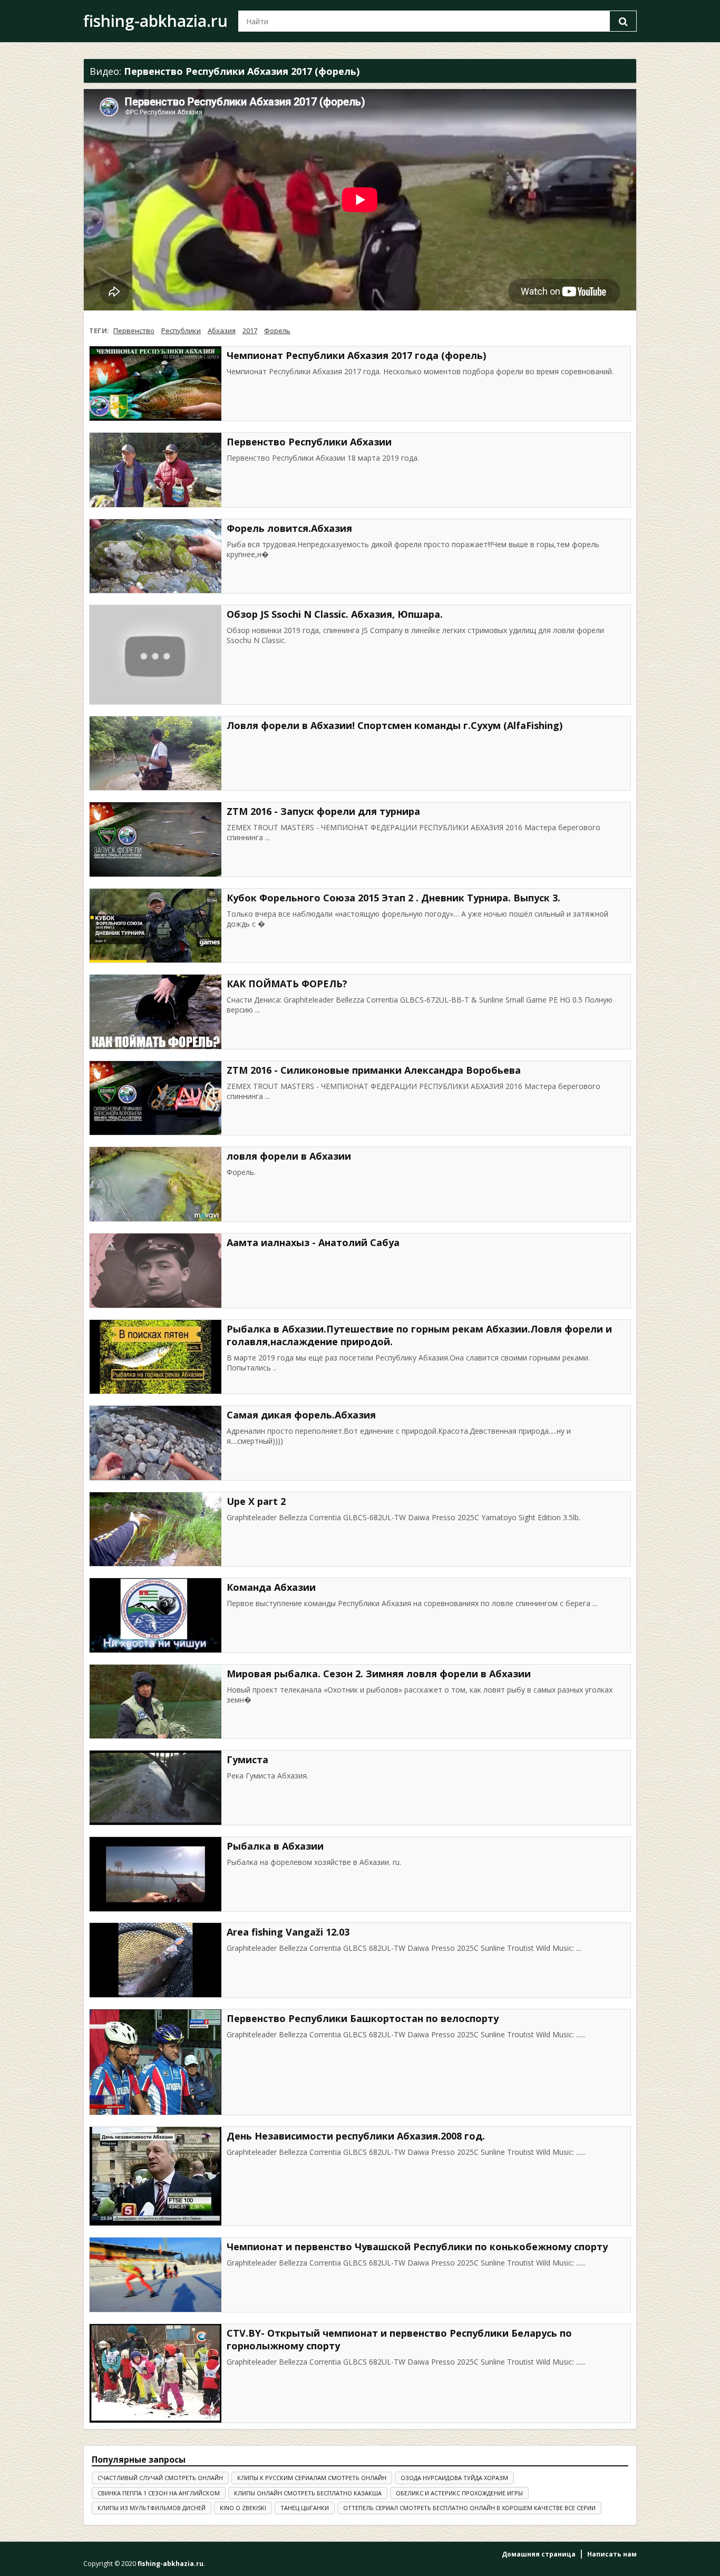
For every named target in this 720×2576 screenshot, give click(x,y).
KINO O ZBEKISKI (243, 2508)
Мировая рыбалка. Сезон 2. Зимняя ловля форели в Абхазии (379, 1674)
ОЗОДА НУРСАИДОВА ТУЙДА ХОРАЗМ (454, 2478)
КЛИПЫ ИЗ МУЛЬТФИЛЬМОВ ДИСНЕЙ (152, 2508)
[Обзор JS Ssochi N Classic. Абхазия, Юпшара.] (155, 655)
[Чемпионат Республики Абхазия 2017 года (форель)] (155, 383)
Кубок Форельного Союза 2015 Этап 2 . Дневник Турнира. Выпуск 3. (393, 898)
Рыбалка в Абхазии (275, 1846)
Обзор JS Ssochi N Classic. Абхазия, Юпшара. (335, 614)
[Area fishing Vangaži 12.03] (155, 1960)
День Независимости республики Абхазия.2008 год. (356, 2136)
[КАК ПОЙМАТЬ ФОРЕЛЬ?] (155, 1012)
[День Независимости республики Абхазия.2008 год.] (155, 2176)
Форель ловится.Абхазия (289, 528)
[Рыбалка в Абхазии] (155, 1874)
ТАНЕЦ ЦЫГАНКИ (305, 2508)
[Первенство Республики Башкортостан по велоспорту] (155, 2062)
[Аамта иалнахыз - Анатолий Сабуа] (155, 1271)
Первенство (134, 330)
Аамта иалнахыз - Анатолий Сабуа (313, 1242)
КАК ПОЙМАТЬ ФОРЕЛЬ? (287, 984)
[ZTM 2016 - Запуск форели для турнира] (155, 839)
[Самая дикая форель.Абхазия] (155, 1443)
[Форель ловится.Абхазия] (155, 556)
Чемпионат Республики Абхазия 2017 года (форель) (356, 355)
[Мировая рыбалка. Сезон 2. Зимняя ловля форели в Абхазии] (155, 1702)
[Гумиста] (155, 1788)
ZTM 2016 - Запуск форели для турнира (323, 811)
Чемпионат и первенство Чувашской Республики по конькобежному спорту (417, 2247)
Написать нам (612, 2554)
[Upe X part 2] (155, 1529)
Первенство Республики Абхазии (309, 442)
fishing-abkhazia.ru (155, 21)
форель (277, 330)
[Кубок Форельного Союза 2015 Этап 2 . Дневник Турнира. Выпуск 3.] (155, 926)
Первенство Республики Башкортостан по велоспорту (363, 2018)
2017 (250, 330)
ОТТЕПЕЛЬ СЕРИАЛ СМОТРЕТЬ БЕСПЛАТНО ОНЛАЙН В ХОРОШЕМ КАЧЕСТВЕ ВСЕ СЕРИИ (469, 2508)
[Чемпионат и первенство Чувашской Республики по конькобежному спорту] (155, 2275)
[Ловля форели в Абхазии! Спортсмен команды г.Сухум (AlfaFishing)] (155, 754)
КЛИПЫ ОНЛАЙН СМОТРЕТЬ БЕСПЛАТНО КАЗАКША (308, 2493)
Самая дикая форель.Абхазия (301, 1415)
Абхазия (222, 330)
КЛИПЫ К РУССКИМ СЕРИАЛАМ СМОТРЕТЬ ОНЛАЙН (312, 2478)
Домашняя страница (539, 2554)
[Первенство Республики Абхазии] (155, 470)
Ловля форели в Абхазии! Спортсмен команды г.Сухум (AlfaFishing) (395, 725)
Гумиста (247, 1760)
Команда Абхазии (271, 1587)
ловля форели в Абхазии (289, 1156)
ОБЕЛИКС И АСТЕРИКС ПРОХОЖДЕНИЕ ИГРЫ (459, 2493)
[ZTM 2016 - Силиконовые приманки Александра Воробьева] (155, 1098)
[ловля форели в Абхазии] (155, 1184)
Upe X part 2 (256, 1501)
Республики (181, 330)
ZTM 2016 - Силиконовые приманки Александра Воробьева (374, 1070)
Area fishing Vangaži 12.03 (288, 1932)
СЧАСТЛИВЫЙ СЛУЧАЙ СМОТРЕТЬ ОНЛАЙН (160, 2478)
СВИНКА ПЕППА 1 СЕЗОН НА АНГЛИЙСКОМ (159, 2493)
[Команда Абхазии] (155, 1615)
